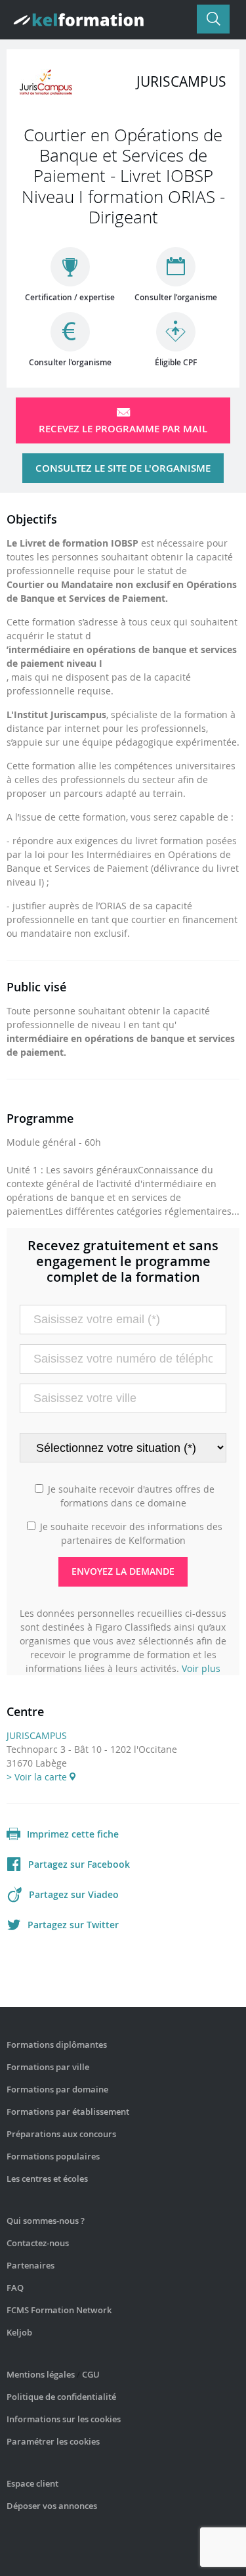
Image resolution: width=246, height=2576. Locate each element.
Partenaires (31, 2265)
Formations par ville (48, 2067)
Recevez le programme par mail (123, 429)
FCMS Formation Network (59, 2310)
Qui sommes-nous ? (46, 2221)
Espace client (32, 2483)
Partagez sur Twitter (73, 1925)
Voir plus (201, 1668)
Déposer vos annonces (52, 2506)
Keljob (19, 2332)
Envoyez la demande (123, 1571)
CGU (91, 2374)
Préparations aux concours (61, 2134)
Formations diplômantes (57, 2045)
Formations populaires (53, 2156)
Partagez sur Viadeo (74, 1894)
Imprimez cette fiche (73, 1834)
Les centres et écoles (47, 2179)
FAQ (15, 2288)
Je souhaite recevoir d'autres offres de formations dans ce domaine (131, 1496)
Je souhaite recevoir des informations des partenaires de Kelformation (131, 1533)
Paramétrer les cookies (53, 2441)
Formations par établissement (68, 2112)
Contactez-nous (38, 2243)
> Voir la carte (38, 1777)
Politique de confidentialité (61, 2397)
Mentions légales (41, 2374)
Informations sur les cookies (64, 2419)
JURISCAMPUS (37, 1735)
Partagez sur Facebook (79, 1864)
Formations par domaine (57, 2089)
